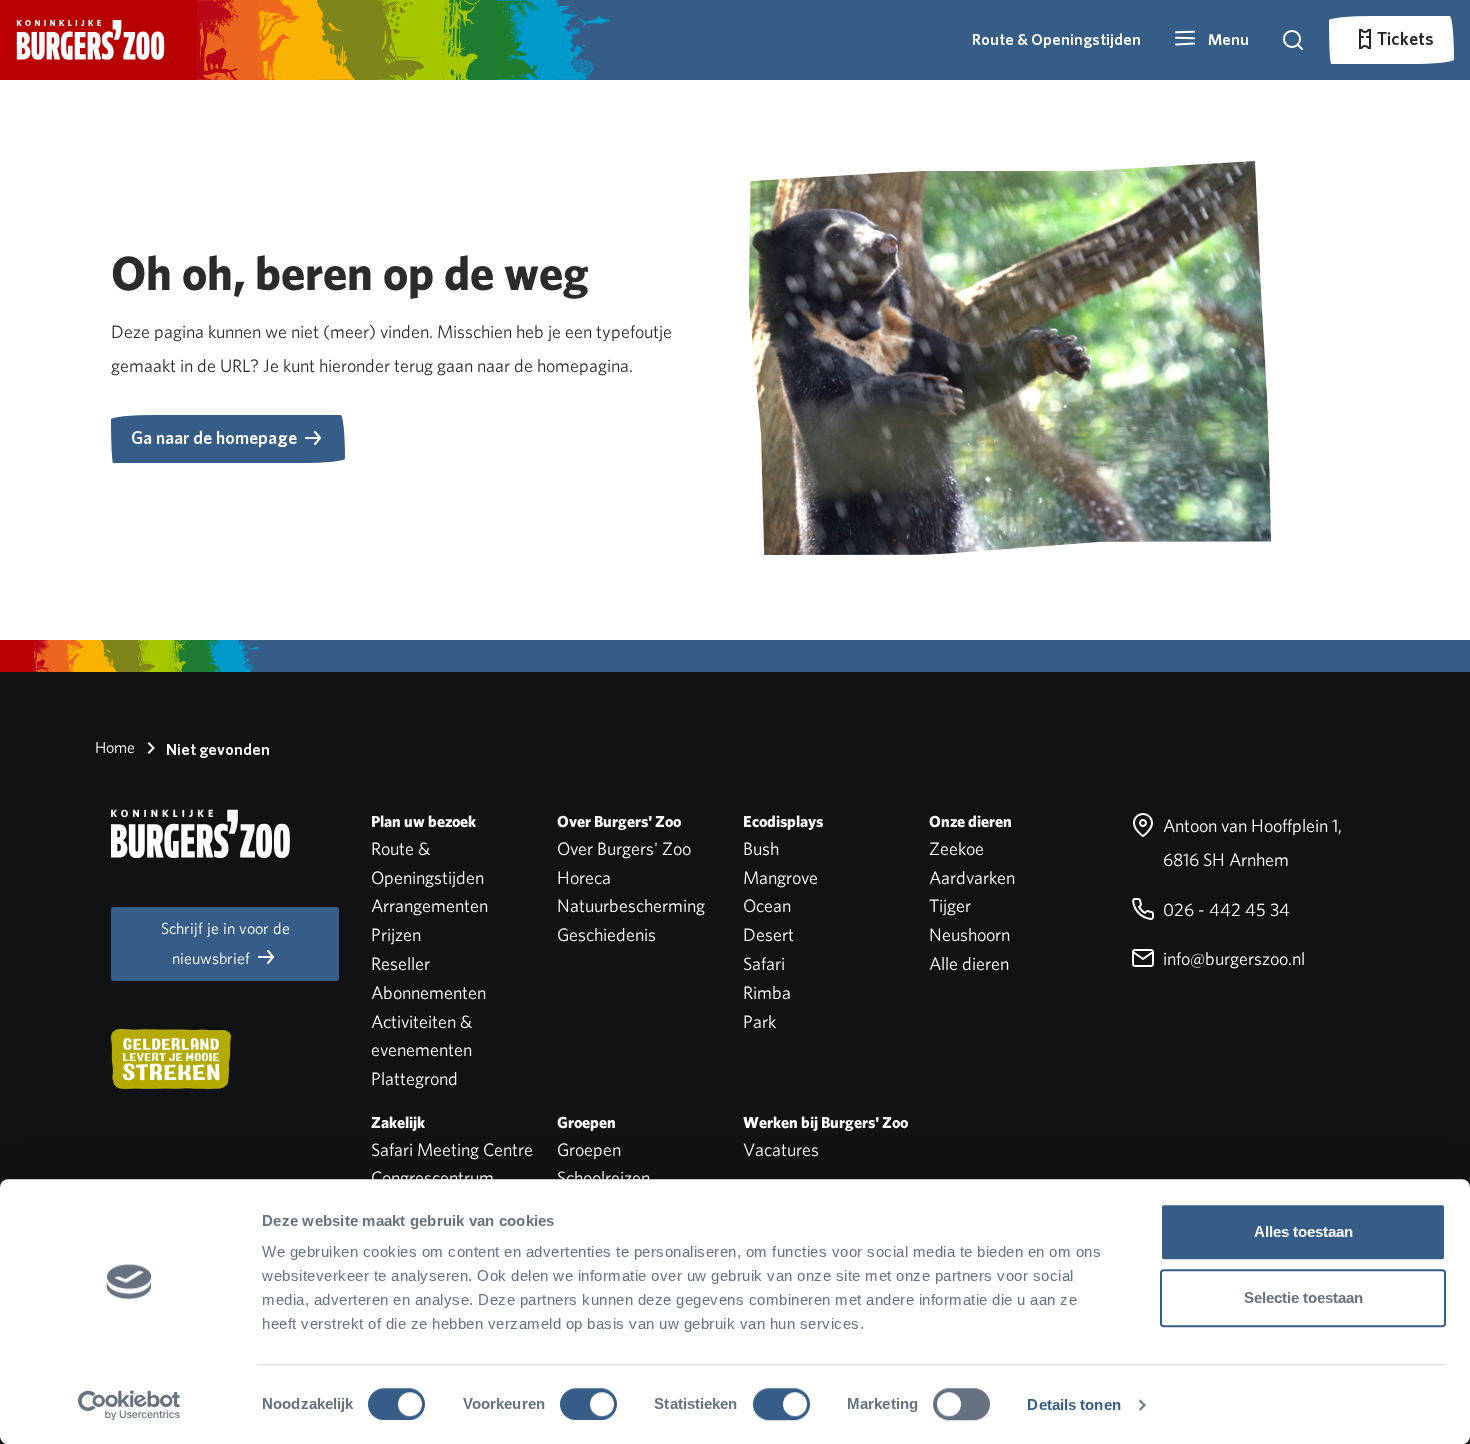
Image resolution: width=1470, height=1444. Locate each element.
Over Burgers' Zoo (624, 848)
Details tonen (1073, 1404)
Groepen (589, 1149)
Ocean (767, 905)
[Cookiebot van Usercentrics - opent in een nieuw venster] (129, 1405)
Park (759, 1021)
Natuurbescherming (631, 905)
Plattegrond (414, 1078)
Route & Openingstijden (1056, 39)
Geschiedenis (606, 934)
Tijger (950, 905)
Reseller (400, 963)
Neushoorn (969, 934)
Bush (761, 848)
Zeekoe (956, 848)
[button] (1211, 40)
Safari (764, 963)
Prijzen (396, 934)
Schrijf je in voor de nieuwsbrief (225, 943)
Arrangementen (429, 905)
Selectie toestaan (1303, 1297)
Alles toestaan (1303, 1231)
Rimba (767, 992)
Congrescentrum (432, 1177)
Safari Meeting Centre (452, 1149)
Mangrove (780, 877)
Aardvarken (972, 877)
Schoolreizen (603, 1177)
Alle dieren (969, 963)
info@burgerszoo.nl (1232, 958)
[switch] (588, 1404)
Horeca (584, 877)
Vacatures (781, 1149)
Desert (768, 934)
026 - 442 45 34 (1224, 909)
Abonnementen (428, 992)
